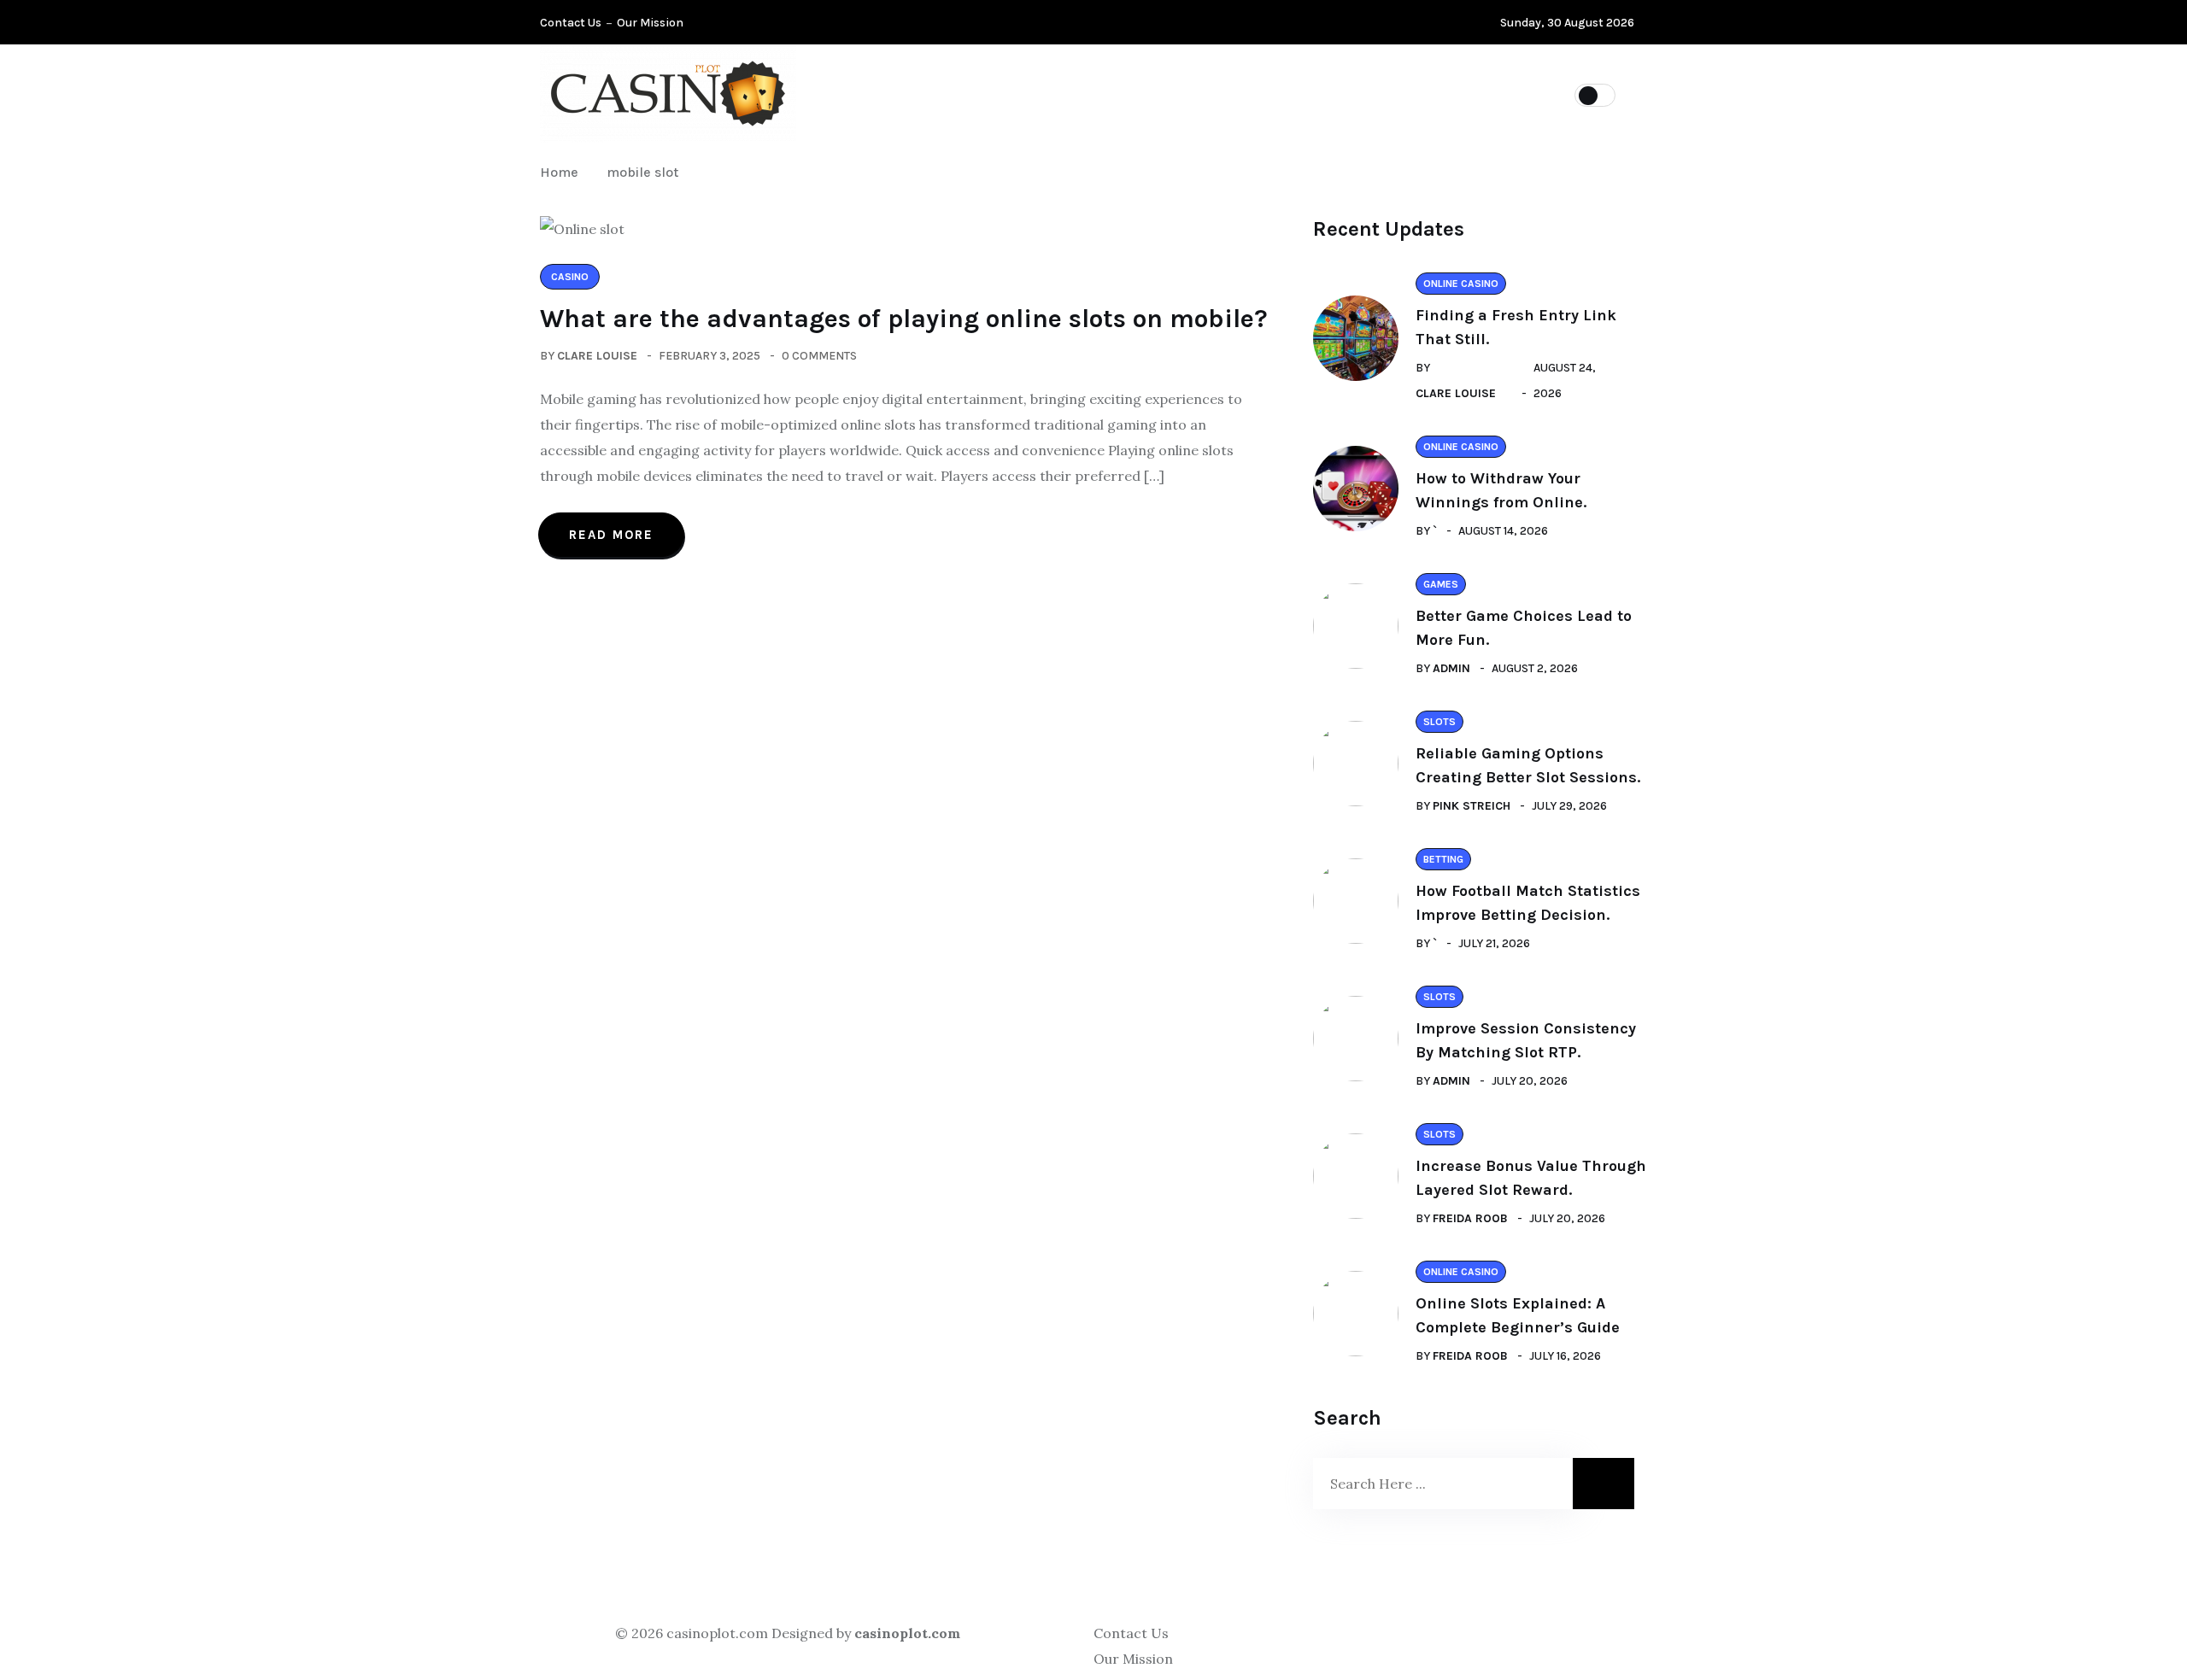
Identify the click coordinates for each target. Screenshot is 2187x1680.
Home (563, 172)
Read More (611, 535)
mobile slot (642, 172)
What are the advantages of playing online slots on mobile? (904, 319)
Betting (1286, 94)
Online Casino (1167, 94)
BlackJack (1393, 94)
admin (1451, 668)
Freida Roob (1470, 1218)
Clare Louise (597, 356)
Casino (1052, 94)
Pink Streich (1472, 806)
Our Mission (650, 23)
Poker (963, 94)
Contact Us (571, 23)
